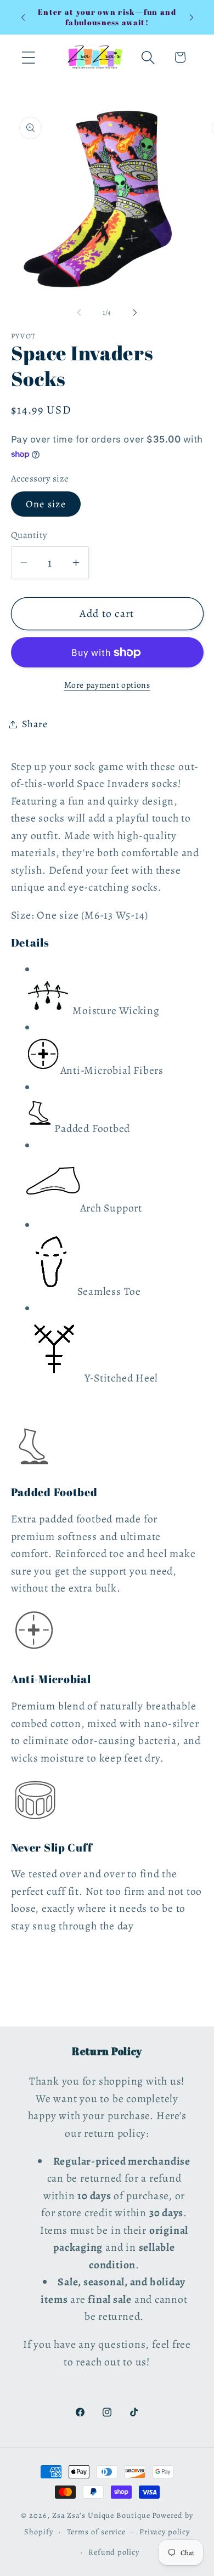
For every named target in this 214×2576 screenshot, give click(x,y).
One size (46, 504)
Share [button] (35, 724)
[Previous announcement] (23, 18)
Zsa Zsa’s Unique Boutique (101, 2515)
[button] (28, 57)
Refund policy (114, 2552)
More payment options (107, 685)
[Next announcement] (192, 18)
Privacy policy (165, 2532)
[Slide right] (135, 313)
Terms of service (97, 2532)
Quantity (29, 535)
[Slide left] (79, 313)
